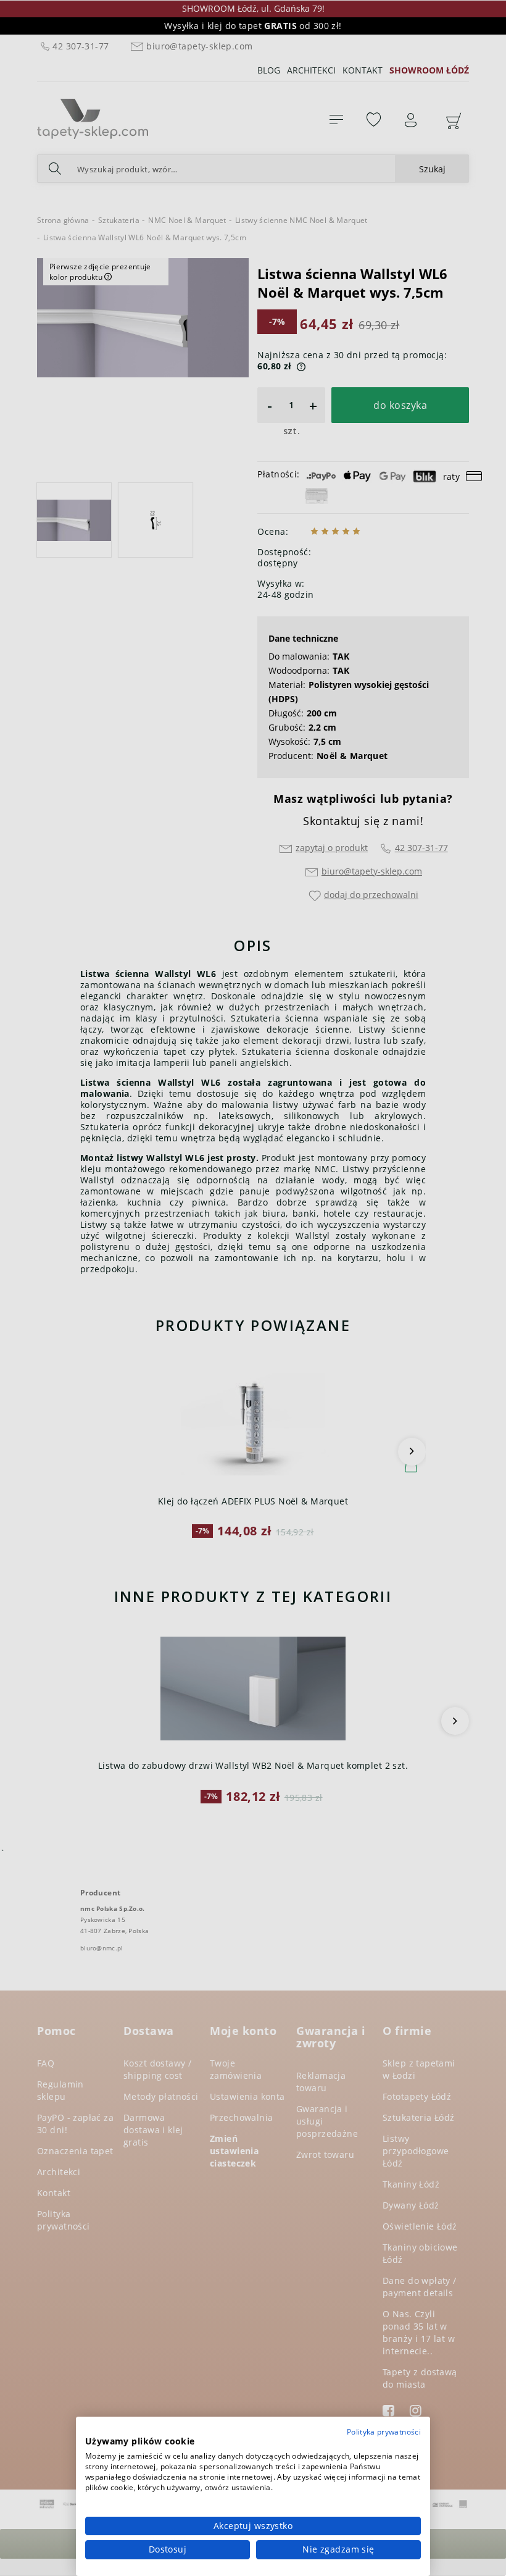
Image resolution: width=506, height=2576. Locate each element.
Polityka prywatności (384, 2432)
